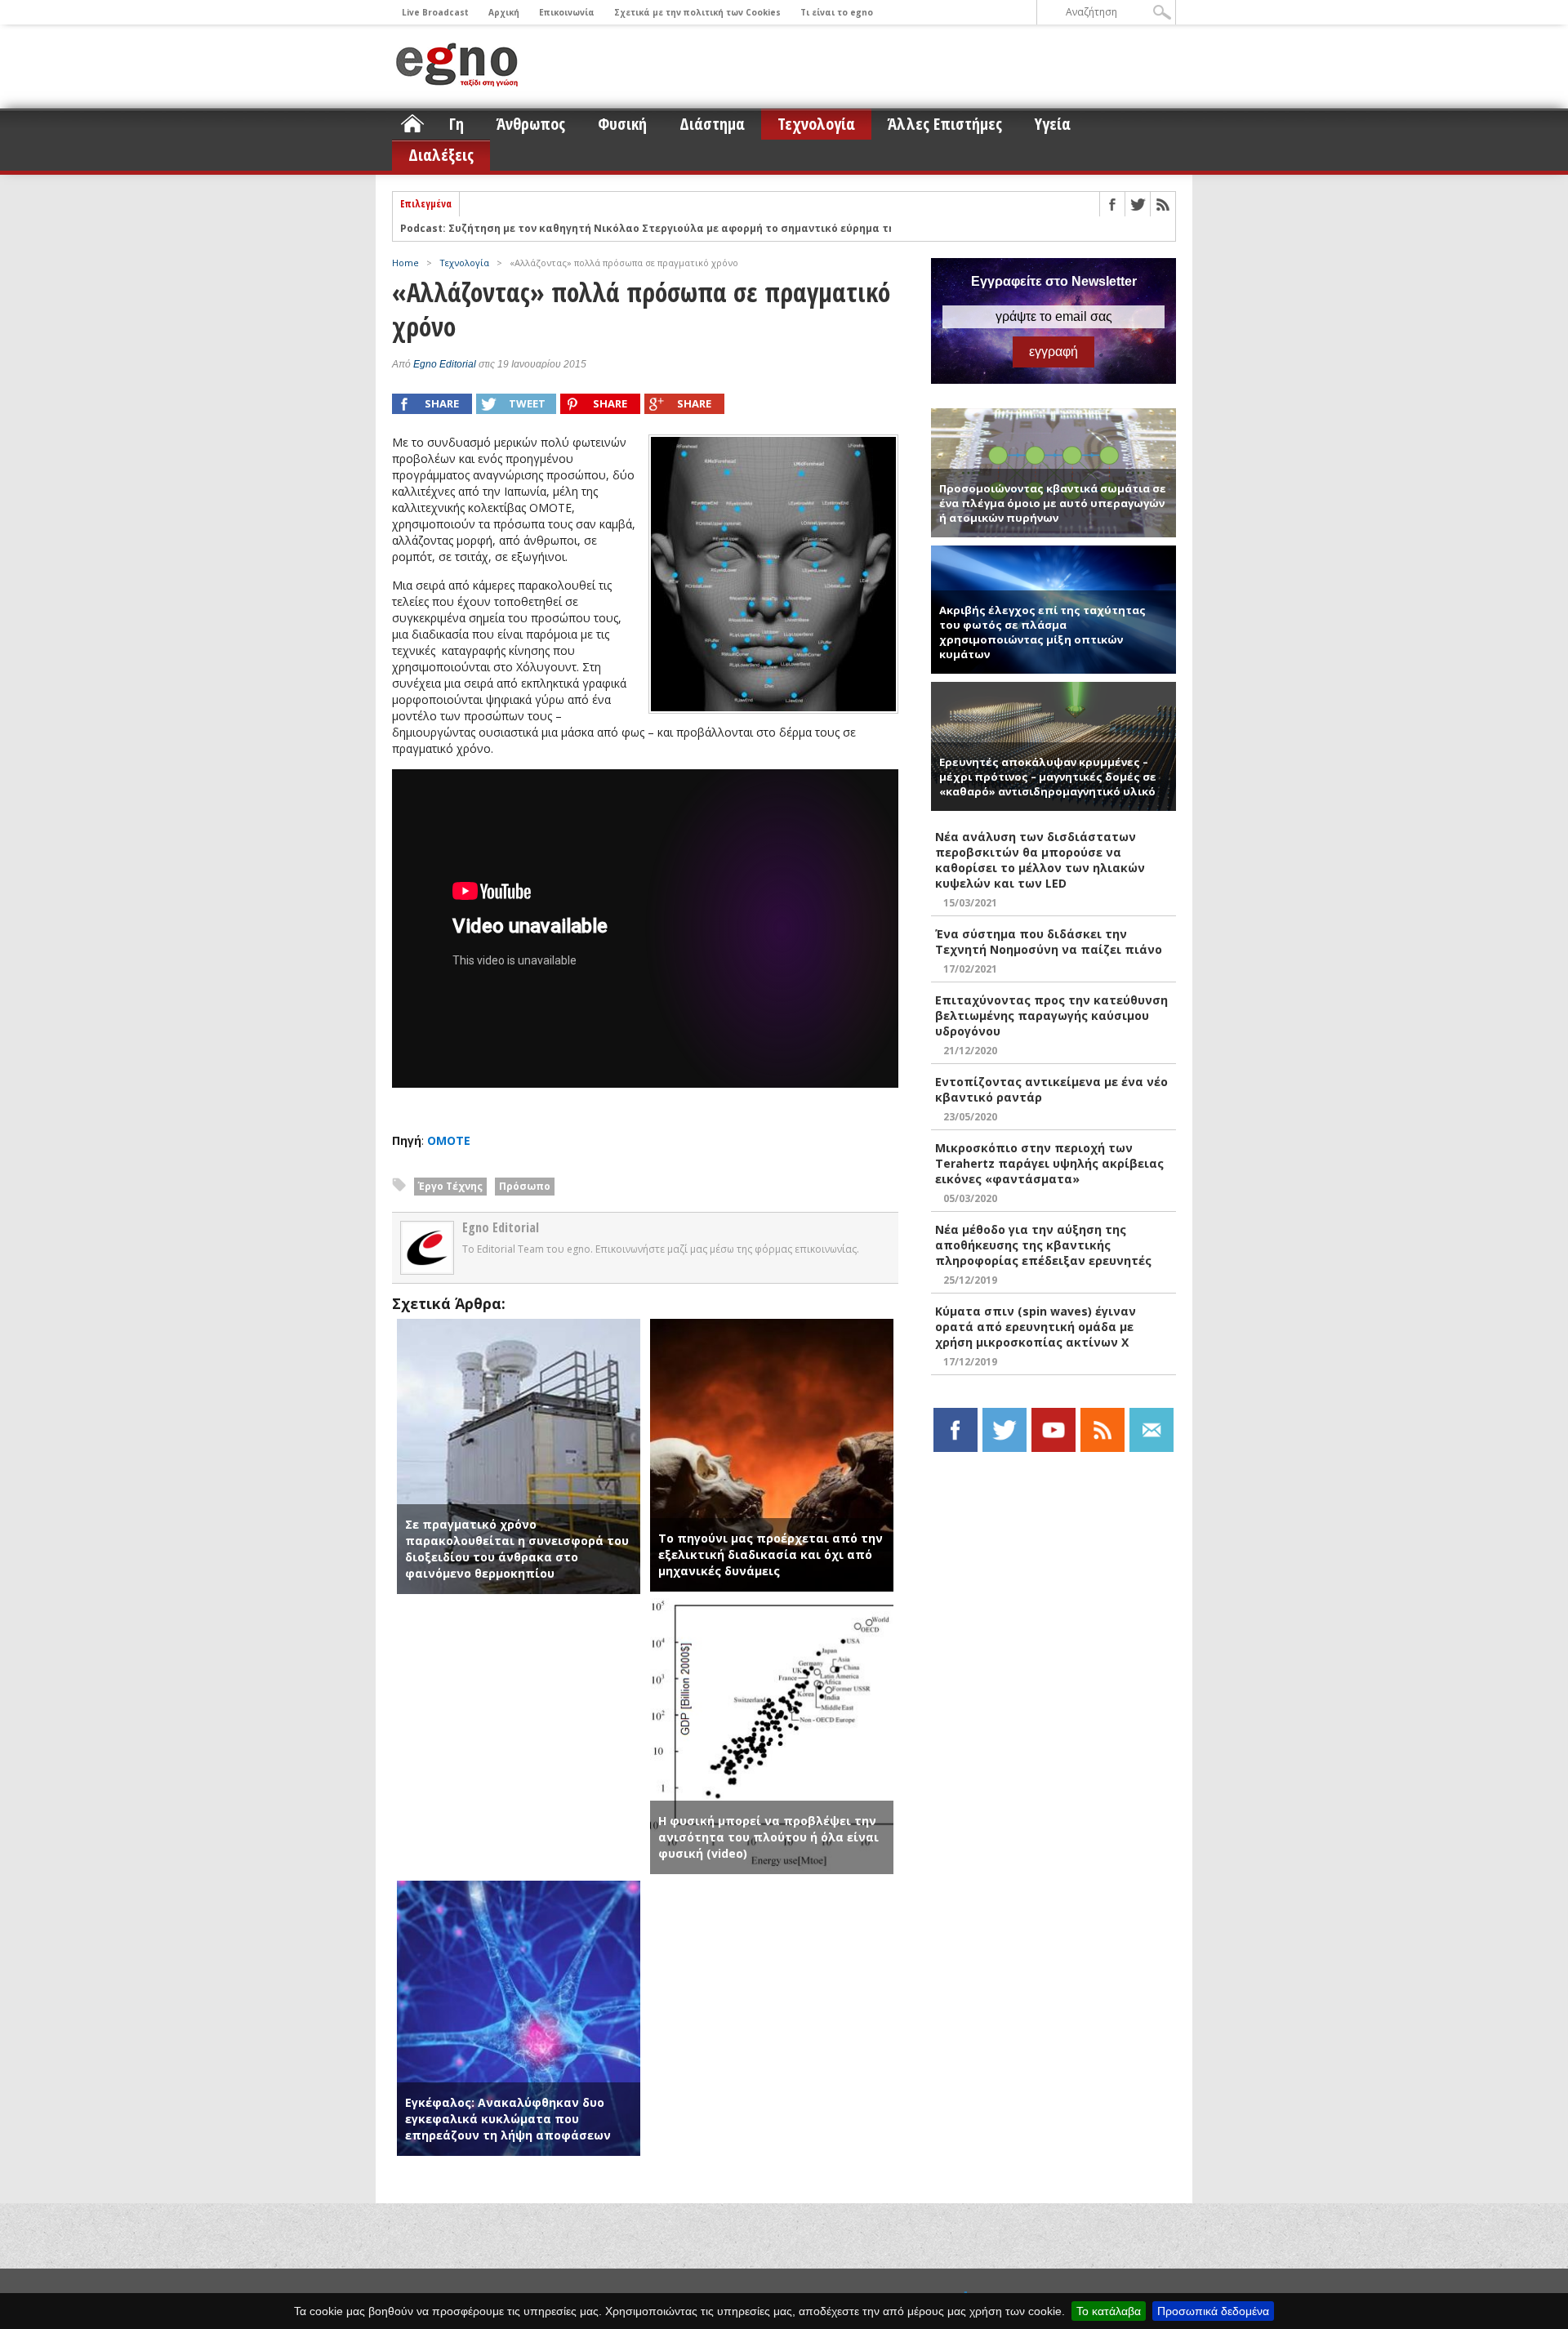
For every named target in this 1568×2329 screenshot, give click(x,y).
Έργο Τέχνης (450, 1186)
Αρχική (504, 12)
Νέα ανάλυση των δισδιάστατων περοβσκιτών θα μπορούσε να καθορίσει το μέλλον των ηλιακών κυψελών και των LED (1040, 860)
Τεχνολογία (816, 124)
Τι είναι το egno (837, 12)
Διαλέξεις (441, 155)
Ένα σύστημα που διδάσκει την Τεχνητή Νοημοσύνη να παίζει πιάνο (1049, 942)
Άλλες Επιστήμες (945, 124)
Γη (457, 124)
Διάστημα (712, 124)
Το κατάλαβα (1109, 2311)
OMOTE (449, 1140)
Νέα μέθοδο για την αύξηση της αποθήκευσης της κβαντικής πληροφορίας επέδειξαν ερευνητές (1043, 1245)
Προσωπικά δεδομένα (1213, 2311)
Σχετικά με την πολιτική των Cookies (697, 12)
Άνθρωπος (531, 124)
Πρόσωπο (525, 1186)
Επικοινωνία (567, 12)
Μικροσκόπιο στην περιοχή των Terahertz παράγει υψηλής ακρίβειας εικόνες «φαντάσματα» (1049, 1163)
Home (405, 263)
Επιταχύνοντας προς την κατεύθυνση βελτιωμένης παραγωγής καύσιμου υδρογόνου (1051, 1015)
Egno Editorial (445, 364)
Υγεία (1053, 124)
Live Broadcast (435, 12)
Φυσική (622, 124)
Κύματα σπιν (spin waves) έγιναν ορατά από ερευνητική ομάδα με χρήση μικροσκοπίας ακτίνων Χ (1036, 1327)
